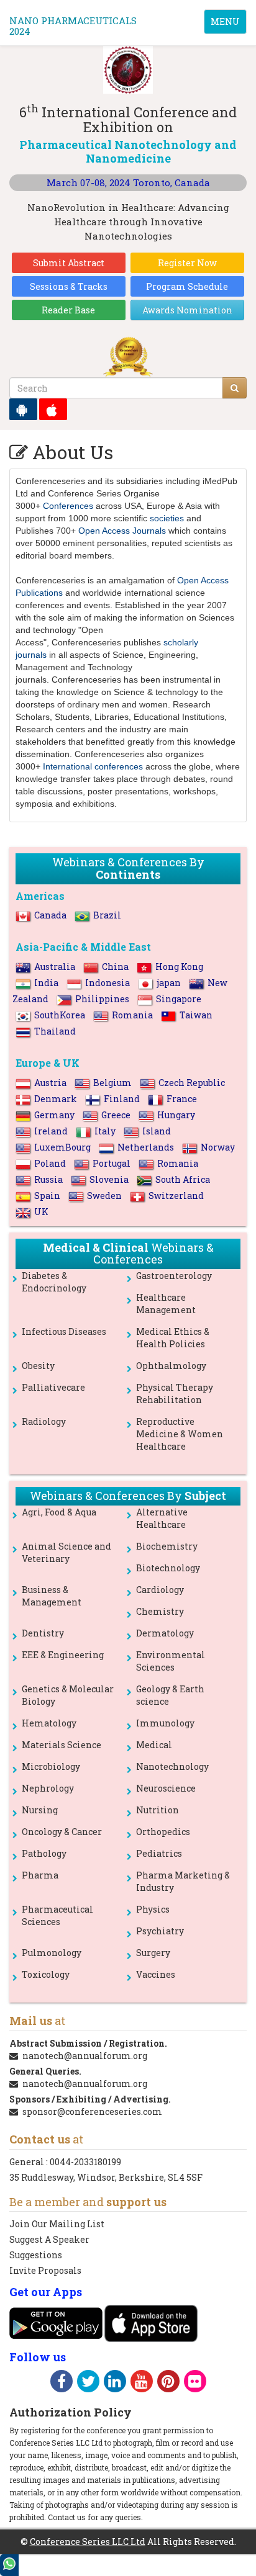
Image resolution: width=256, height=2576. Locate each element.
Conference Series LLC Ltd (88, 2542)
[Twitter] (88, 2383)
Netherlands (146, 1147)
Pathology (44, 1853)
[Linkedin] (115, 2383)
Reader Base (68, 310)
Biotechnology (168, 1568)
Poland (50, 1163)
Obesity (38, 1366)
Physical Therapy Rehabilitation (175, 1393)
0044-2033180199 (85, 2162)
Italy (105, 1131)
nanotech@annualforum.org (85, 2056)
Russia (48, 1179)
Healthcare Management (166, 1304)
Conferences (68, 506)
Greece (116, 1115)
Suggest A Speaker (49, 2239)
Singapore (179, 999)
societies (167, 518)
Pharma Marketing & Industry (183, 1881)
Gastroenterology (174, 1276)
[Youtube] (142, 2383)
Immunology (165, 1723)
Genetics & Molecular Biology (68, 1695)
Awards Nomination (187, 310)
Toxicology (46, 1974)
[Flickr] (195, 2383)
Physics (153, 1909)
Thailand (55, 1031)
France (182, 1099)
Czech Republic (192, 1083)
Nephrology (48, 1788)
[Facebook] (62, 2383)
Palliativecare (53, 1387)
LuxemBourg (62, 1147)
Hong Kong (179, 967)
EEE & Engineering (63, 1655)
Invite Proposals (45, 2270)
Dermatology (165, 1633)
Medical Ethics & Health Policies (173, 1338)
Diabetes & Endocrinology (54, 1282)
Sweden (104, 1196)
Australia (55, 967)
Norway (218, 1147)
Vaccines (156, 1974)
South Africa (183, 1179)
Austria (50, 1083)
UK (41, 1212)
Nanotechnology (172, 1766)
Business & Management (52, 1596)
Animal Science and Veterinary (66, 1552)
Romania (132, 1015)
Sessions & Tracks (69, 286)
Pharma (40, 1875)
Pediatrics (159, 1853)
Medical (154, 1745)
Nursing (40, 1810)
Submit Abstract (69, 263)
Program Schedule (187, 286)
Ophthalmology (171, 1366)
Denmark (56, 1099)
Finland (122, 1099)
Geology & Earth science (170, 1695)
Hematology (49, 1723)
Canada (50, 915)
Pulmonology (52, 1953)
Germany (54, 1115)
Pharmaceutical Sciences (57, 1915)
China (115, 967)
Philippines (102, 999)
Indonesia (107, 983)
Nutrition (158, 1810)
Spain (47, 1196)
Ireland (51, 1131)
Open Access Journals (122, 531)
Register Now (187, 263)
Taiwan (196, 1015)
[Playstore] (23, 409)
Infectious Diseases (64, 1331)
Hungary (176, 1115)
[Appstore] (53, 409)
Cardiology (160, 1590)
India (46, 983)
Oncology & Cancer (62, 1832)
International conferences (93, 766)
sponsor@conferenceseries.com (92, 2112)
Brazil (107, 915)
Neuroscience (166, 1788)
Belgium (112, 1083)
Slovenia (109, 1179)
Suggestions (36, 2255)
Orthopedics (163, 1832)
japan (169, 983)
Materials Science (62, 1745)
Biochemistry (167, 1546)
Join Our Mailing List (57, 2224)
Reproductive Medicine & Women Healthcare (180, 1434)
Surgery (153, 1953)
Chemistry (160, 1611)
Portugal (112, 1163)
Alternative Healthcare (162, 1518)
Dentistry (43, 1633)
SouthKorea (60, 1015)
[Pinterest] (168, 2383)
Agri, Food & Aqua (59, 1512)
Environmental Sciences (171, 1661)
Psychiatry (160, 1931)
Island (157, 1131)
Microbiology (51, 1766)
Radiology (44, 1421)
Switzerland (176, 1196)
